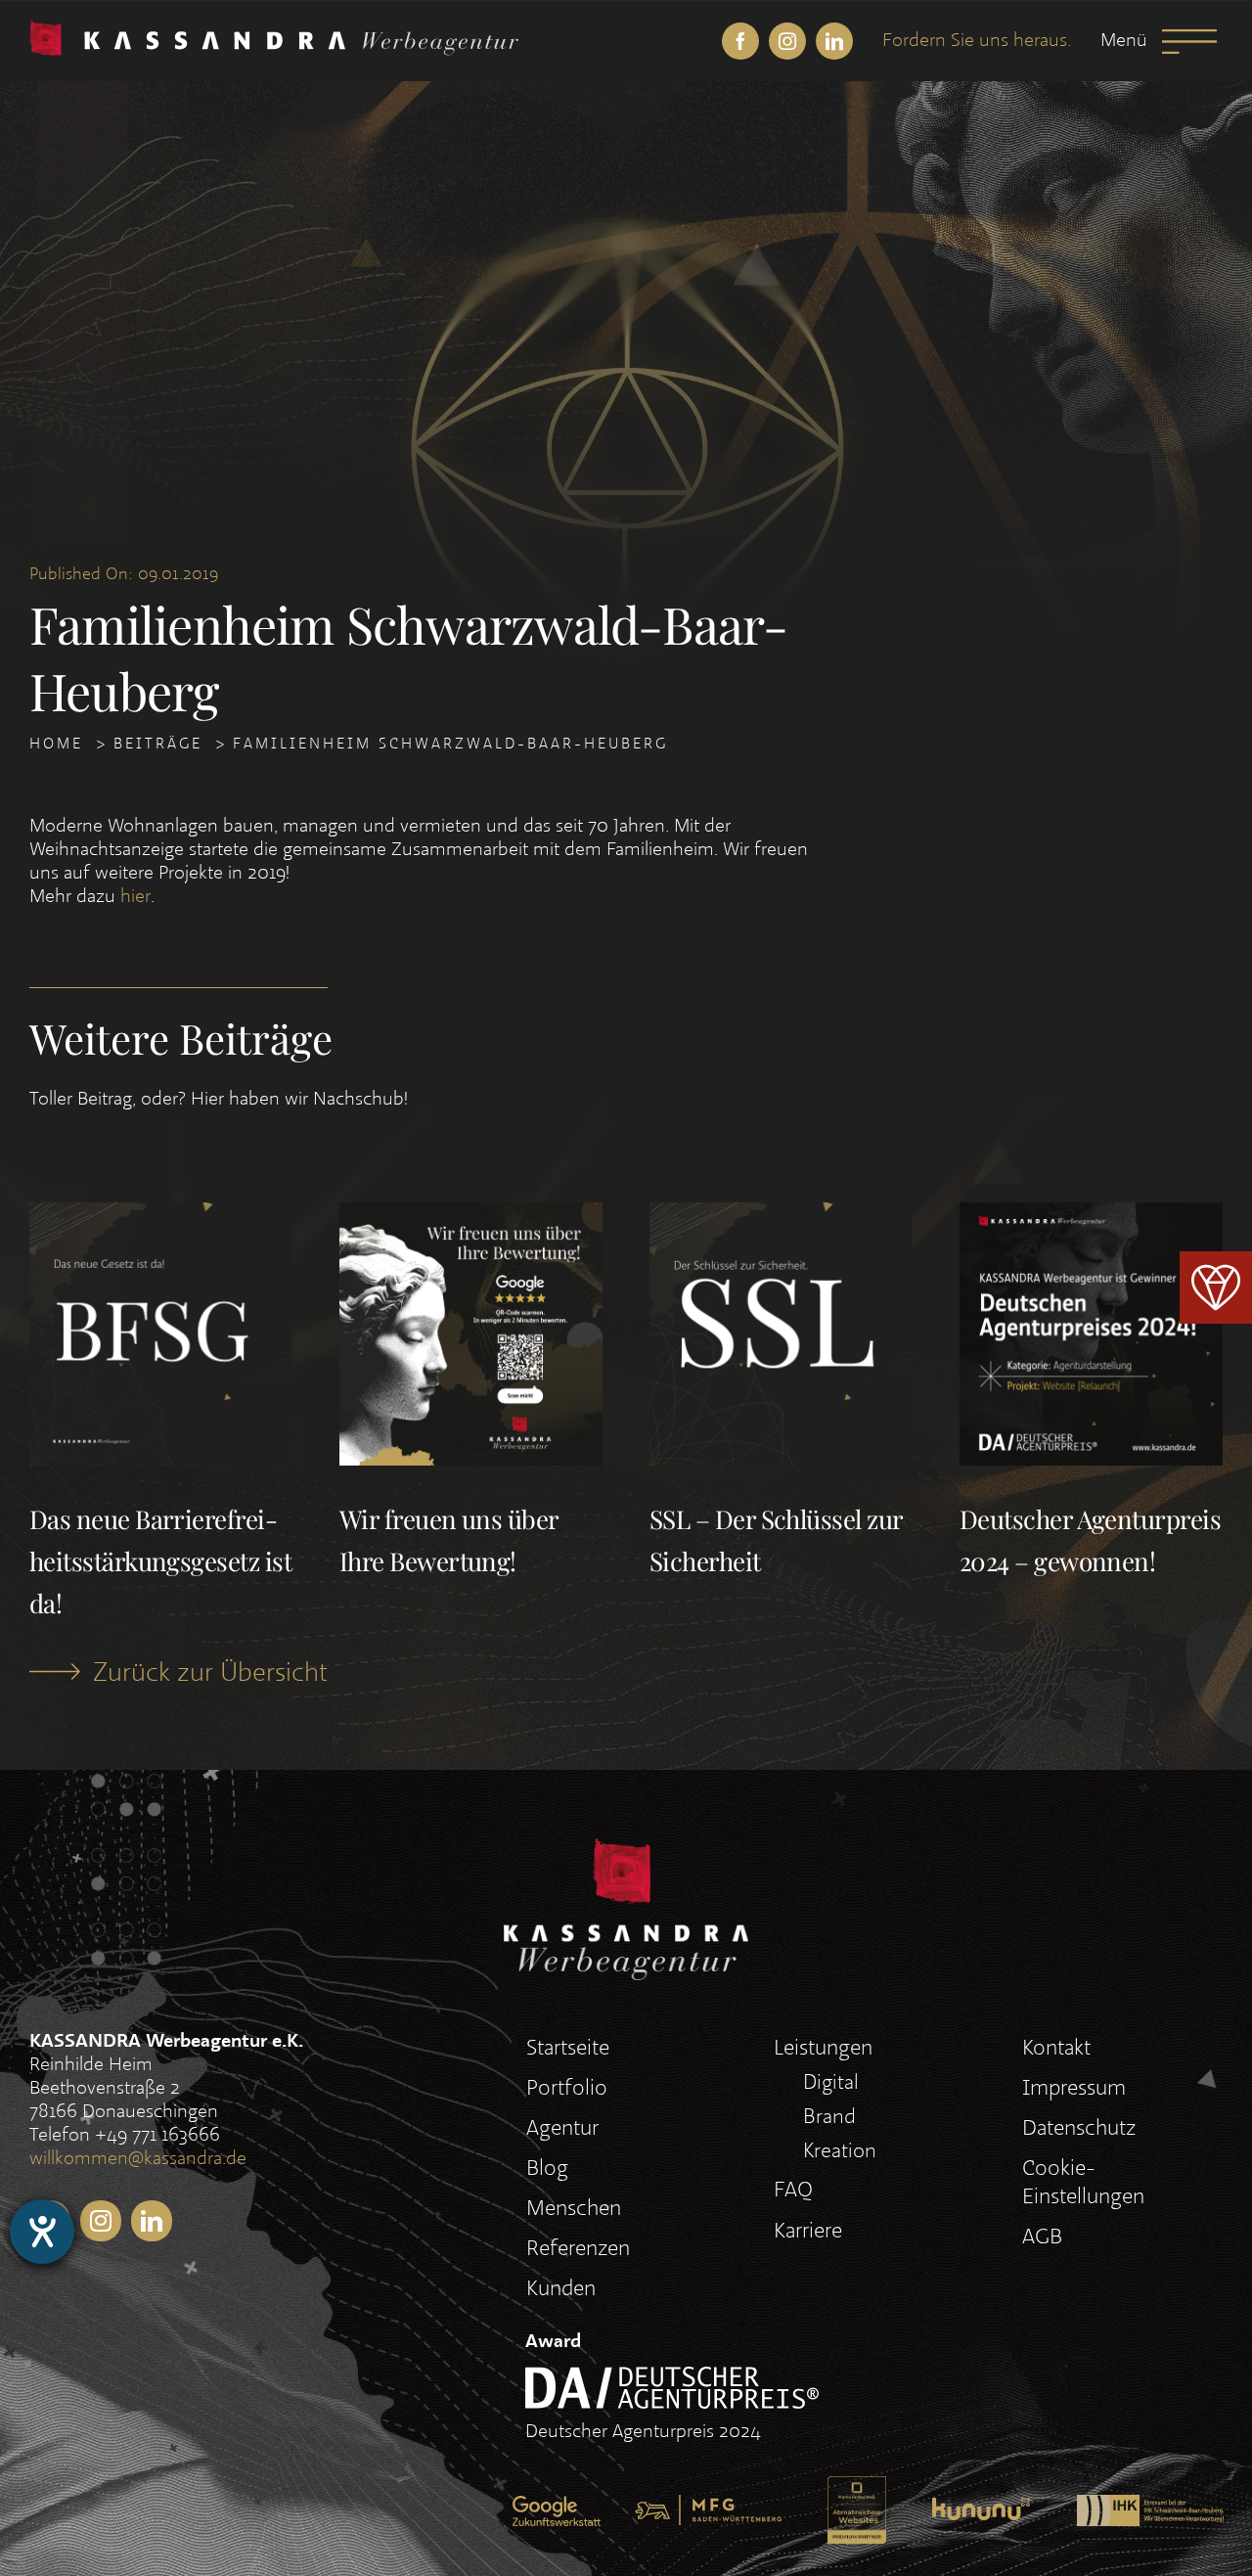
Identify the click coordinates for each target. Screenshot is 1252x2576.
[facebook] (740, 41)
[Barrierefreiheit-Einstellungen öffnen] (42, 2232)
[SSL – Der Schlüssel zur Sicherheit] (781, 1218)
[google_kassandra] (557, 2509)
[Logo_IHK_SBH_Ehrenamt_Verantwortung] (1150, 2508)
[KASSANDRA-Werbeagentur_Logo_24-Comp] (274, 34)
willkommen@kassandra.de (138, 2159)
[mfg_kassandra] (708, 2508)
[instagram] (787, 41)
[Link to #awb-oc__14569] (1189, 42)
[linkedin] (834, 41)
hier (135, 897)
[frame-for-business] (857, 2490)
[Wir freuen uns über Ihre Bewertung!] (471, 1218)
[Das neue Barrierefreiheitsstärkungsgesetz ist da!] (161, 1218)
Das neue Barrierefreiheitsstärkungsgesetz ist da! (160, 1561)
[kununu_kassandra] (981, 2511)
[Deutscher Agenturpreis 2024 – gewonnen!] (1091, 1218)
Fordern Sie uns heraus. (977, 41)
